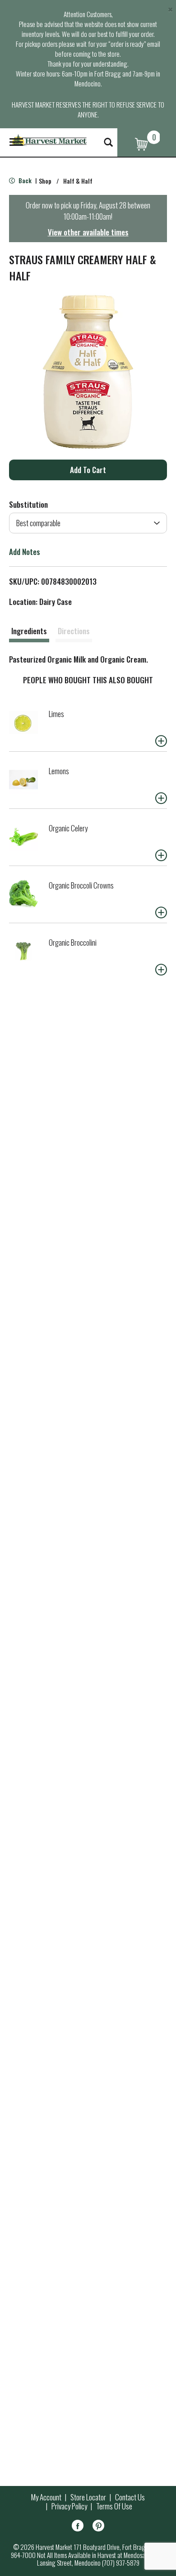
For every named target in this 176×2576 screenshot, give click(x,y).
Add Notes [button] (25, 552)
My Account (46, 2497)
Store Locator (88, 2497)
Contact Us (130, 2497)
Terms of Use (114, 2506)
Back (24, 180)
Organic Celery (68, 828)
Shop (45, 181)
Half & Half (78, 181)
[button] (88, 470)
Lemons (59, 771)
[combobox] (88, 523)
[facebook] (78, 2527)
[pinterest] (98, 2527)
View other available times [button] (88, 232)
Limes (56, 714)
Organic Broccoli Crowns (81, 885)
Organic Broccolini (73, 942)
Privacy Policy (69, 2506)
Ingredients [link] (29, 631)
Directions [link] (74, 631)
